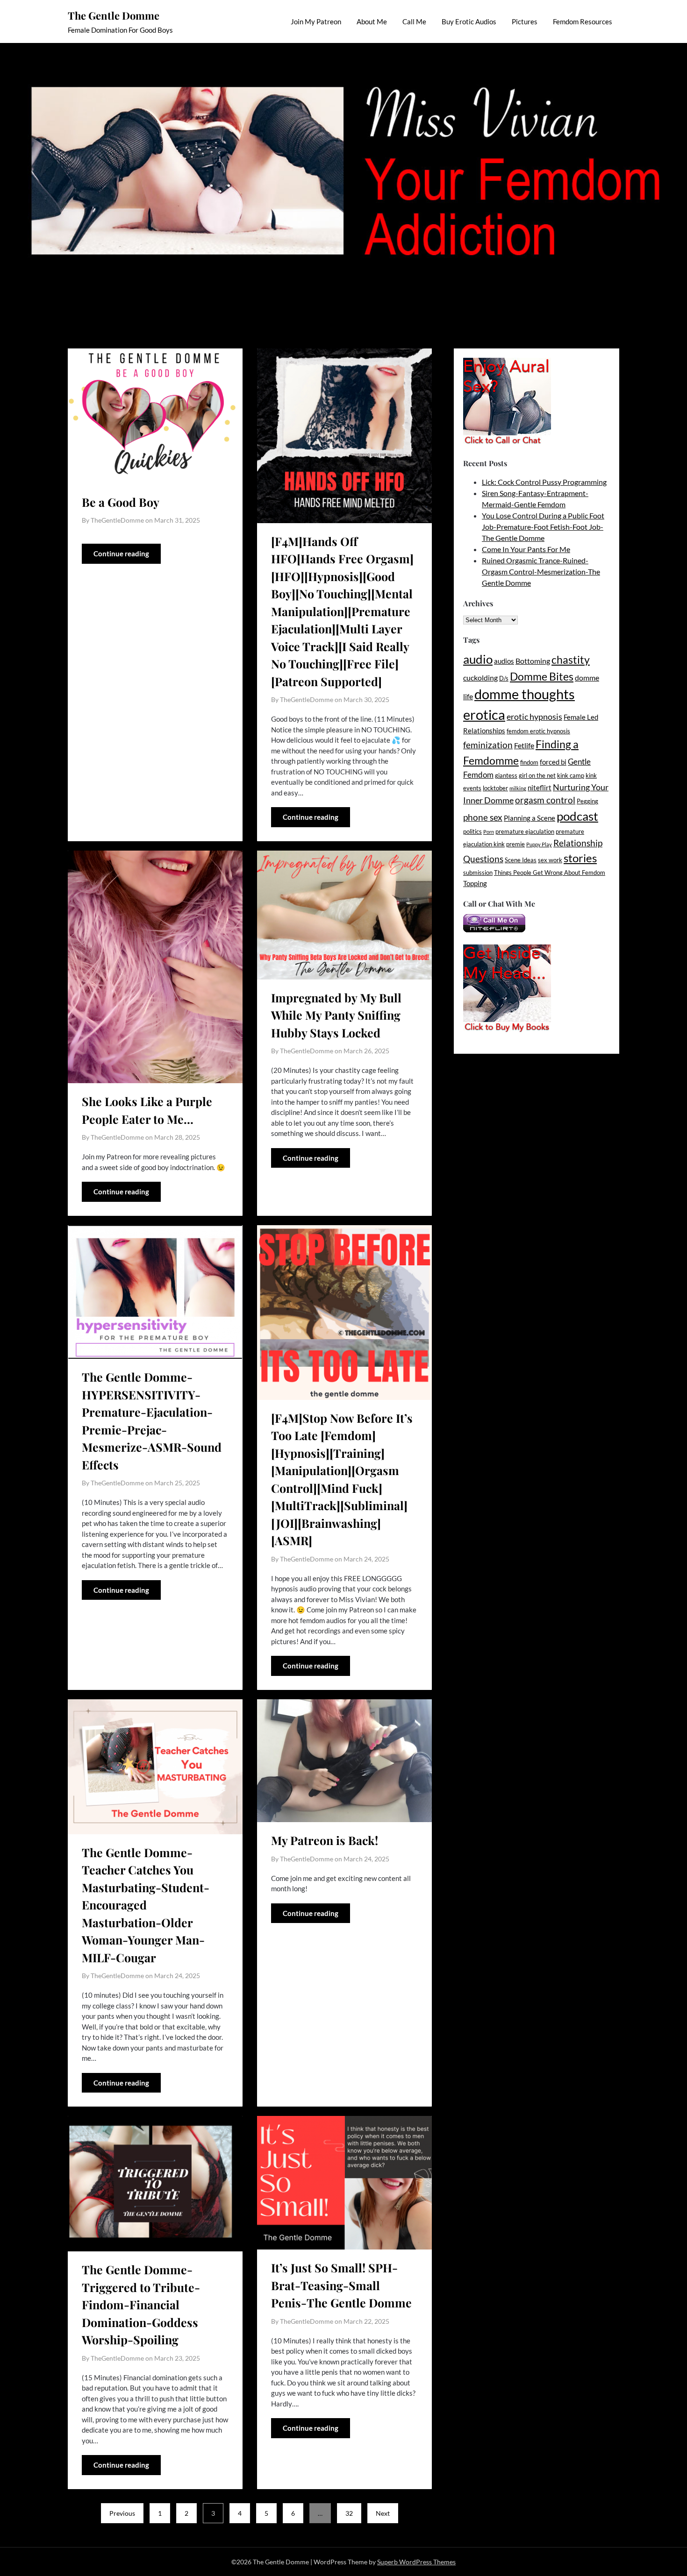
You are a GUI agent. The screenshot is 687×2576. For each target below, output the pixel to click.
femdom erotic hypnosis (538, 731)
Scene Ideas (521, 860)
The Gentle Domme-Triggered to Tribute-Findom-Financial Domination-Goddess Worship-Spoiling (141, 2304)
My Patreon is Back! (325, 1840)
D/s (504, 678)
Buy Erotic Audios (469, 21)
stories (580, 858)
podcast (577, 816)
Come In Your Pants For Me (526, 549)
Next (383, 2513)
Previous (122, 2513)
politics (472, 831)
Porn (489, 832)
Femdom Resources (583, 21)
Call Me (414, 21)
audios (504, 661)
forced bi (553, 762)
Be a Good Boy (121, 502)
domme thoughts (525, 694)
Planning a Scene (530, 818)
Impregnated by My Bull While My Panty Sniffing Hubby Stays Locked (336, 1015)
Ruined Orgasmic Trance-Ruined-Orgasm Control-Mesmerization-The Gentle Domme (541, 571)
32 (349, 2513)
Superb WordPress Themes (416, 2562)
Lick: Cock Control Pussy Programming (544, 482)
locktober (495, 788)
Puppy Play (539, 844)
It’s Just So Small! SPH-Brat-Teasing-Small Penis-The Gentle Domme (341, 2285)
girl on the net (537, 775)
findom (529, 762)
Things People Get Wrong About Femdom (550, 873)
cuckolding (480, 678)
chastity (571, 660)
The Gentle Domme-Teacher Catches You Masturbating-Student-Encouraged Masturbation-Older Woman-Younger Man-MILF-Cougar (146, 1905)
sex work (550, 860)
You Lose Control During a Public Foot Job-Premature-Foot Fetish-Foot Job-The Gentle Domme (543, 527)
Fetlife (524, 745)
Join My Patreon (316, 21)
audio (478, 659)
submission (478, 873)
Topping (475, 884)
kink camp (571, 775)
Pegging (587, 801)
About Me (372, 21)
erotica (484, 714)
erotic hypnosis (534, 717)
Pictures (525, 21)
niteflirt (540, 788)
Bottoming (533, 661)
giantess (506, 775)
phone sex (483, 817)
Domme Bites (542, 676)
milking (518, 788)
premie (515, 844)
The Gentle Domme (114, 15)
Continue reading (121, 554)
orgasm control (545, 800)
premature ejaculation (525, 831)
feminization (488, 745)
